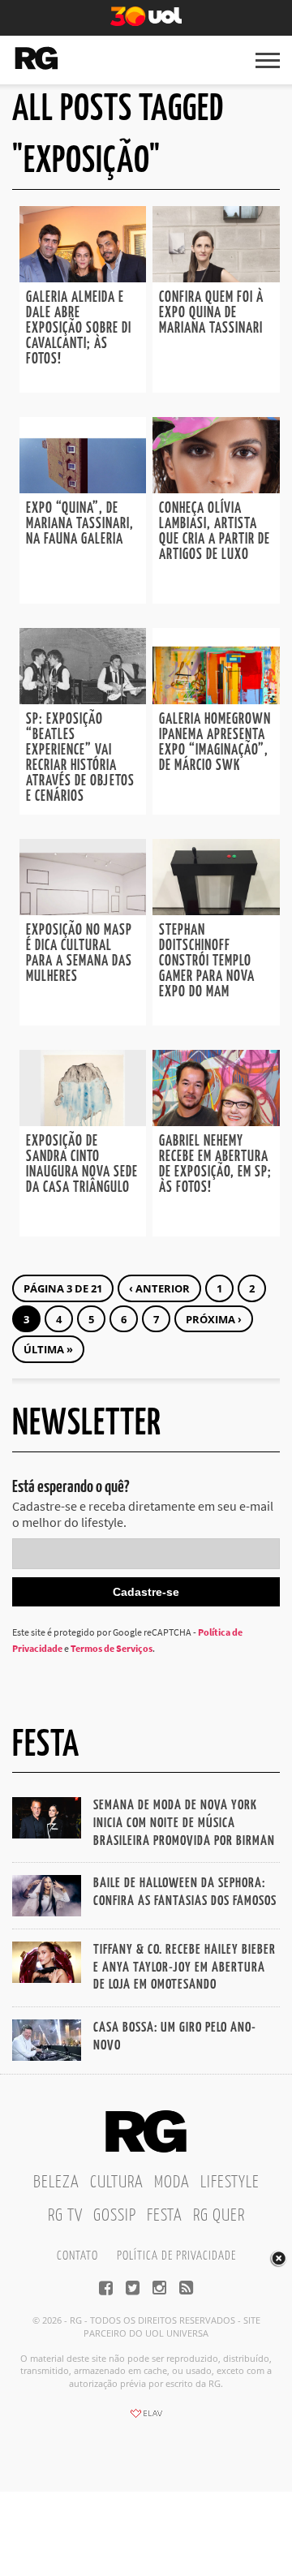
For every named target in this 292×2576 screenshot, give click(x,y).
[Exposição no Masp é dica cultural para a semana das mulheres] (83, 910)
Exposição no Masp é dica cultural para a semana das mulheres (79, 954)
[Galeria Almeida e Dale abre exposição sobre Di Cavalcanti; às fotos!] (83, 277)
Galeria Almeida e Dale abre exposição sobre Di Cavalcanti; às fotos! (79, 329)
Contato (77, 2256)
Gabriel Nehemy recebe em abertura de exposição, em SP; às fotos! (215, 1165)
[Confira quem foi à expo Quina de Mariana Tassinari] (216, 277)
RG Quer (219, 2216)
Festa (165, 2216)
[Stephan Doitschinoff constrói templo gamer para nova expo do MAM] (216, 910)
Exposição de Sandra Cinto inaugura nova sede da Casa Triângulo (82, 1165)
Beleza (56, 2183)
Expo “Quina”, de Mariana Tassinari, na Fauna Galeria (80, 524)
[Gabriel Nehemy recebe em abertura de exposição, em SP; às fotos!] (216, 1121)
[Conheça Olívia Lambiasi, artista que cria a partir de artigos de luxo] (216, 488)
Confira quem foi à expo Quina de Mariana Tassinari (211, 313)
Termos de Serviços (112, 1648)
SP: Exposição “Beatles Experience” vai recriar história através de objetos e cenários (80, 758)
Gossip (115, 2216)
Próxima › (214, 1319)
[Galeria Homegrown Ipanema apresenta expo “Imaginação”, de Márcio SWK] (216, 699)
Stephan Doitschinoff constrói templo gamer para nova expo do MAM (207, 961)
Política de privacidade (176, 2256)
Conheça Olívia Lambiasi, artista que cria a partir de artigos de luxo (215, 532)
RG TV (65, 2216)
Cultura (117, 2183)
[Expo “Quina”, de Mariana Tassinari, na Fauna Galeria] (83, 488)
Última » (48, 1349)
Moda (172, 2183)
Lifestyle (230, 2183)
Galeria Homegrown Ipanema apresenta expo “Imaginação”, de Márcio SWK (215, 743)
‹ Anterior (159, 1288)
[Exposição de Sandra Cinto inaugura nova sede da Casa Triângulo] (83, 1121)
